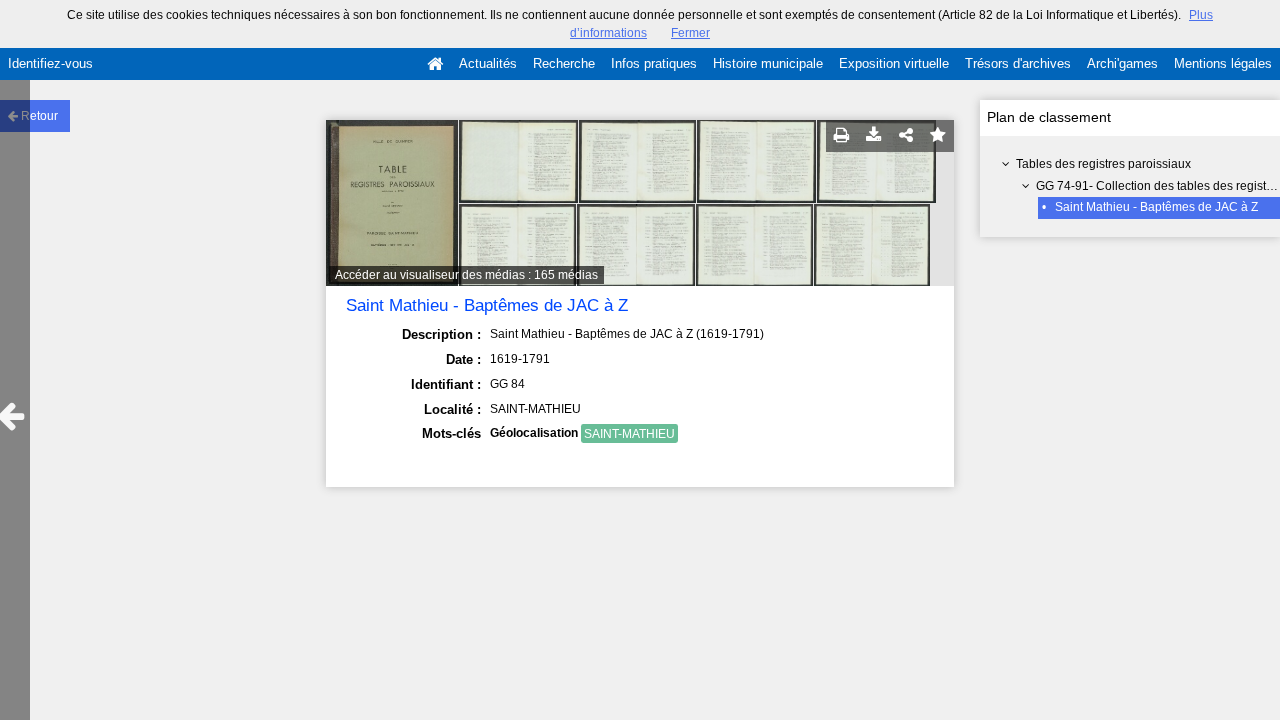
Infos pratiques (654, 63)
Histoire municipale (768, 63)
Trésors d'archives (1018, 63)
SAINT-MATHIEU (629, 434)
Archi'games (1122, 63)
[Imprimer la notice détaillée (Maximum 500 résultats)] (842, 136)
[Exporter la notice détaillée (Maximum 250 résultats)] (874, 136)
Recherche (564, 63)
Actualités (488, 63)
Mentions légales (1223, 63)
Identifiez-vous (50, 63)
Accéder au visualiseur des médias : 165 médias (466, 275)
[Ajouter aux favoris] (938, 136)
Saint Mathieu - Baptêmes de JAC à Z (1156, 207)
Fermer (690, 33)
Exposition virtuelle (894, 63)
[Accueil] (435, 64)
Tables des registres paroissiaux (1103, 164)
